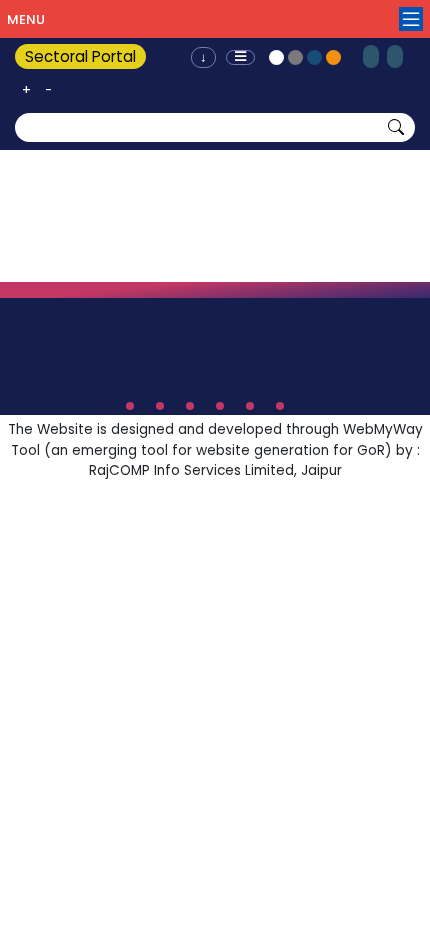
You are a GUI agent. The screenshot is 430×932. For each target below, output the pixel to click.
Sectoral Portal (80, 56)
